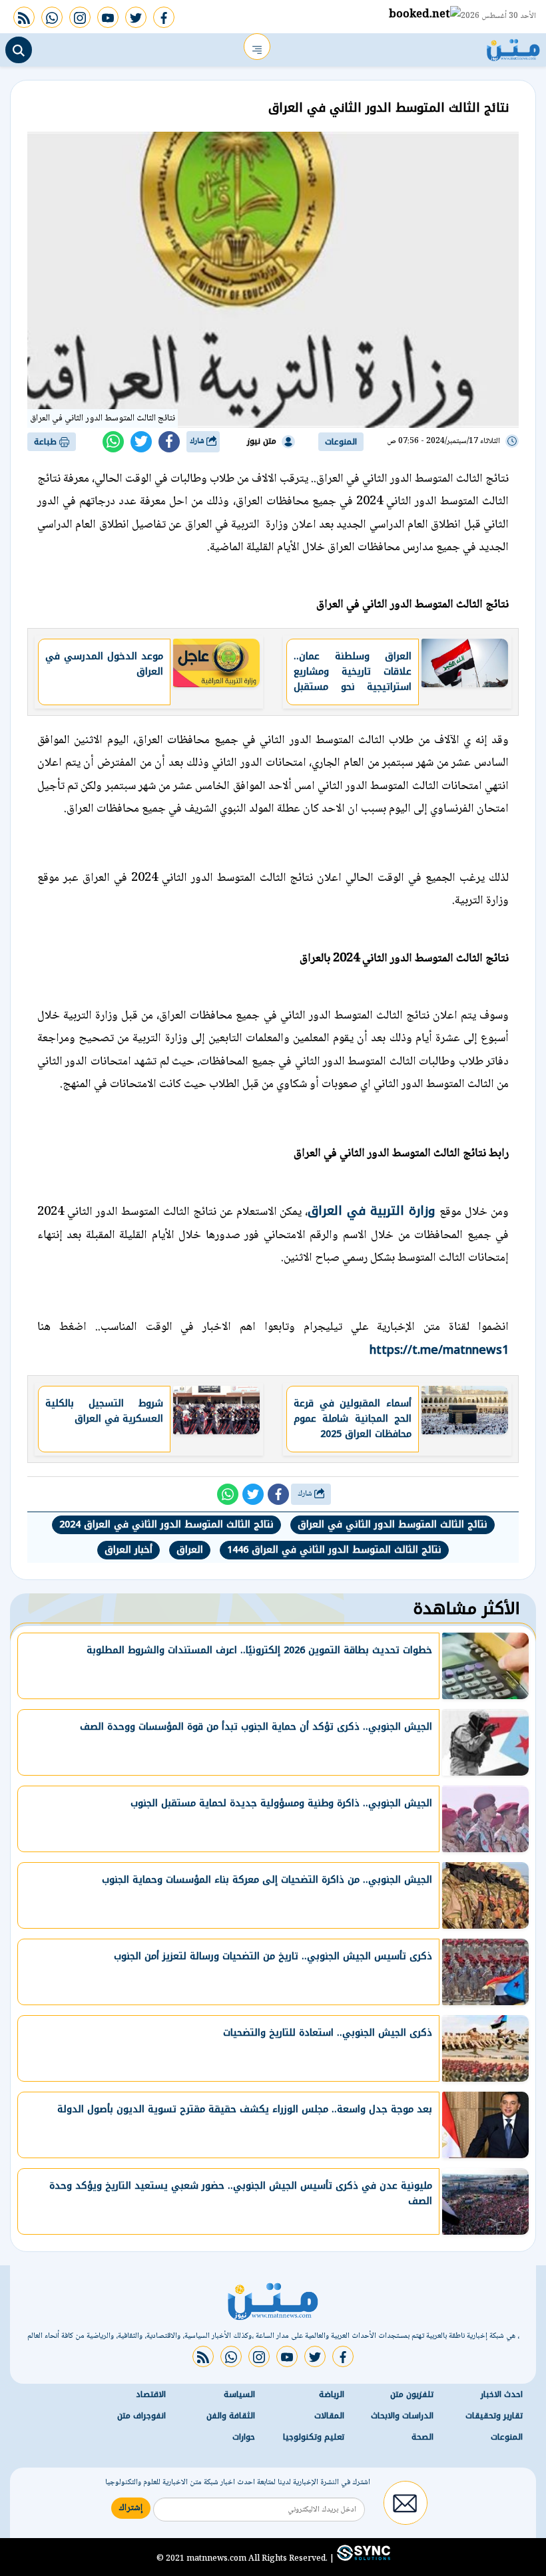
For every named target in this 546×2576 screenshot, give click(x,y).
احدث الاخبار (502, 2394)
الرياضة (332, 2394)
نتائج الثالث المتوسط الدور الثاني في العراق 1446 (334, 1550)
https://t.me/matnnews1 (439, 1350)
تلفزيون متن (412, 2394)
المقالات (329, 2416)
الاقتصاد (151, 2394)
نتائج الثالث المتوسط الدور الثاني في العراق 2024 (166, 1525)
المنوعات (341, 442)
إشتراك (131, 2508)
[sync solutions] (362, 2558)
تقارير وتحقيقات (494, 2416)
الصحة (422, 2437)
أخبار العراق (129, 1550)
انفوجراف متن (141, 2416)
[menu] (257, 47)
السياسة (239, 2394)
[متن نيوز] (513, 47)
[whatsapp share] (113, 442)
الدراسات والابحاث (402, 2416)
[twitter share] (141, 442)
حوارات (244, 2437)
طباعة (47, 442)
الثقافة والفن (231, 2416)
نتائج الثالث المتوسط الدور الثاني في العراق (393, 1525)
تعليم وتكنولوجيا (314, 2437)
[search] (19, 50)
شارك (198, 441)
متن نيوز (262, 441)
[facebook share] (169, 442)
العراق (190, 1550)
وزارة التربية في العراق (374, 1211)
